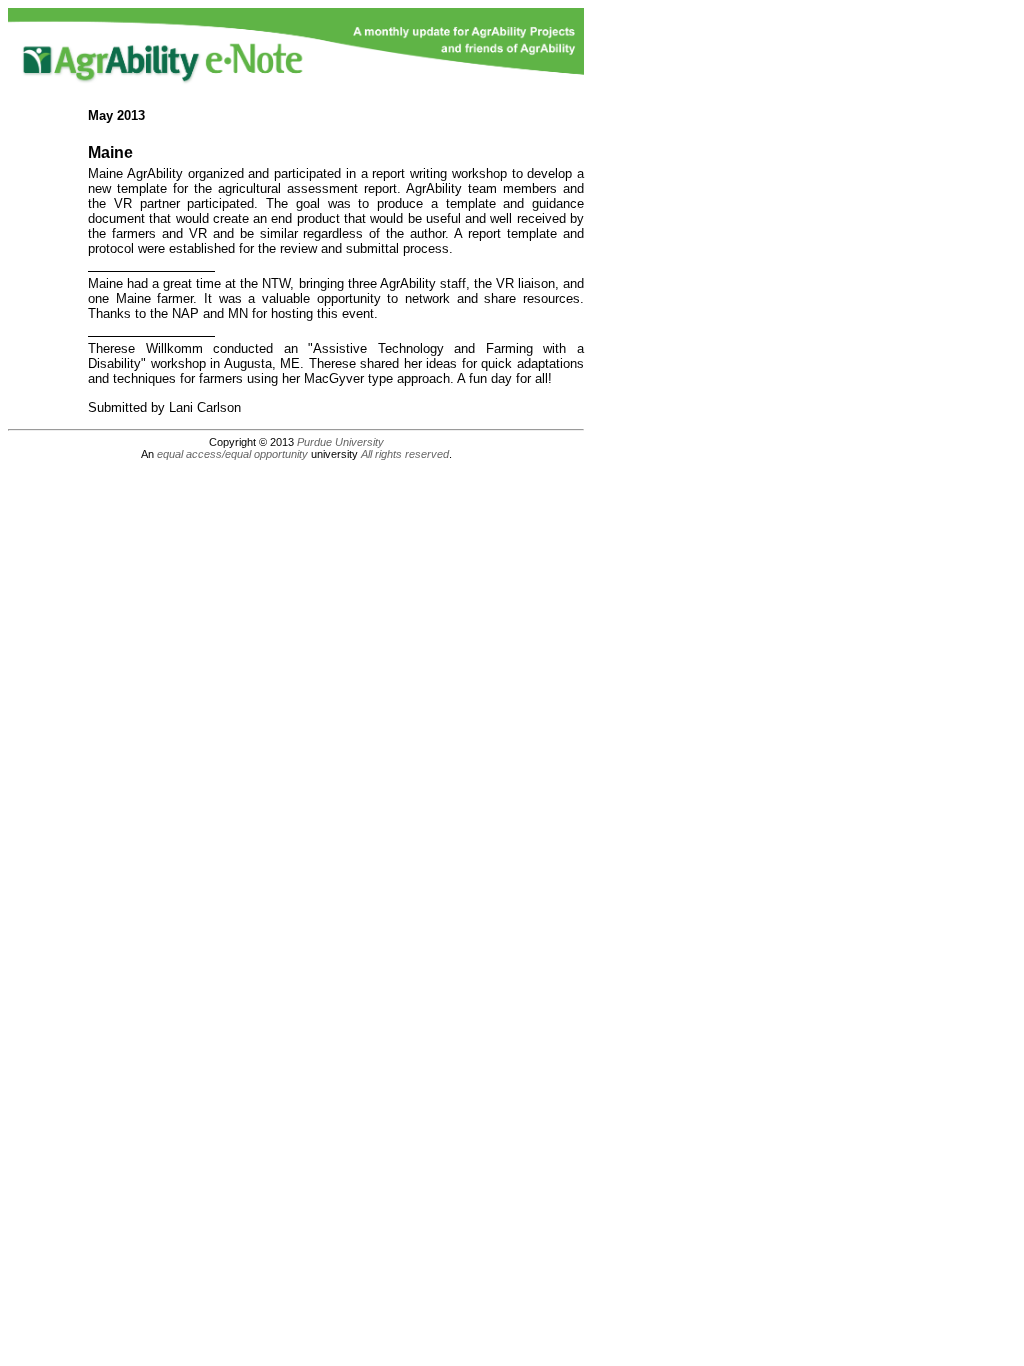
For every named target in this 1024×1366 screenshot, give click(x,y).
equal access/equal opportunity (232, 454)
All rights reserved (405, 454)
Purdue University (340, 442)
